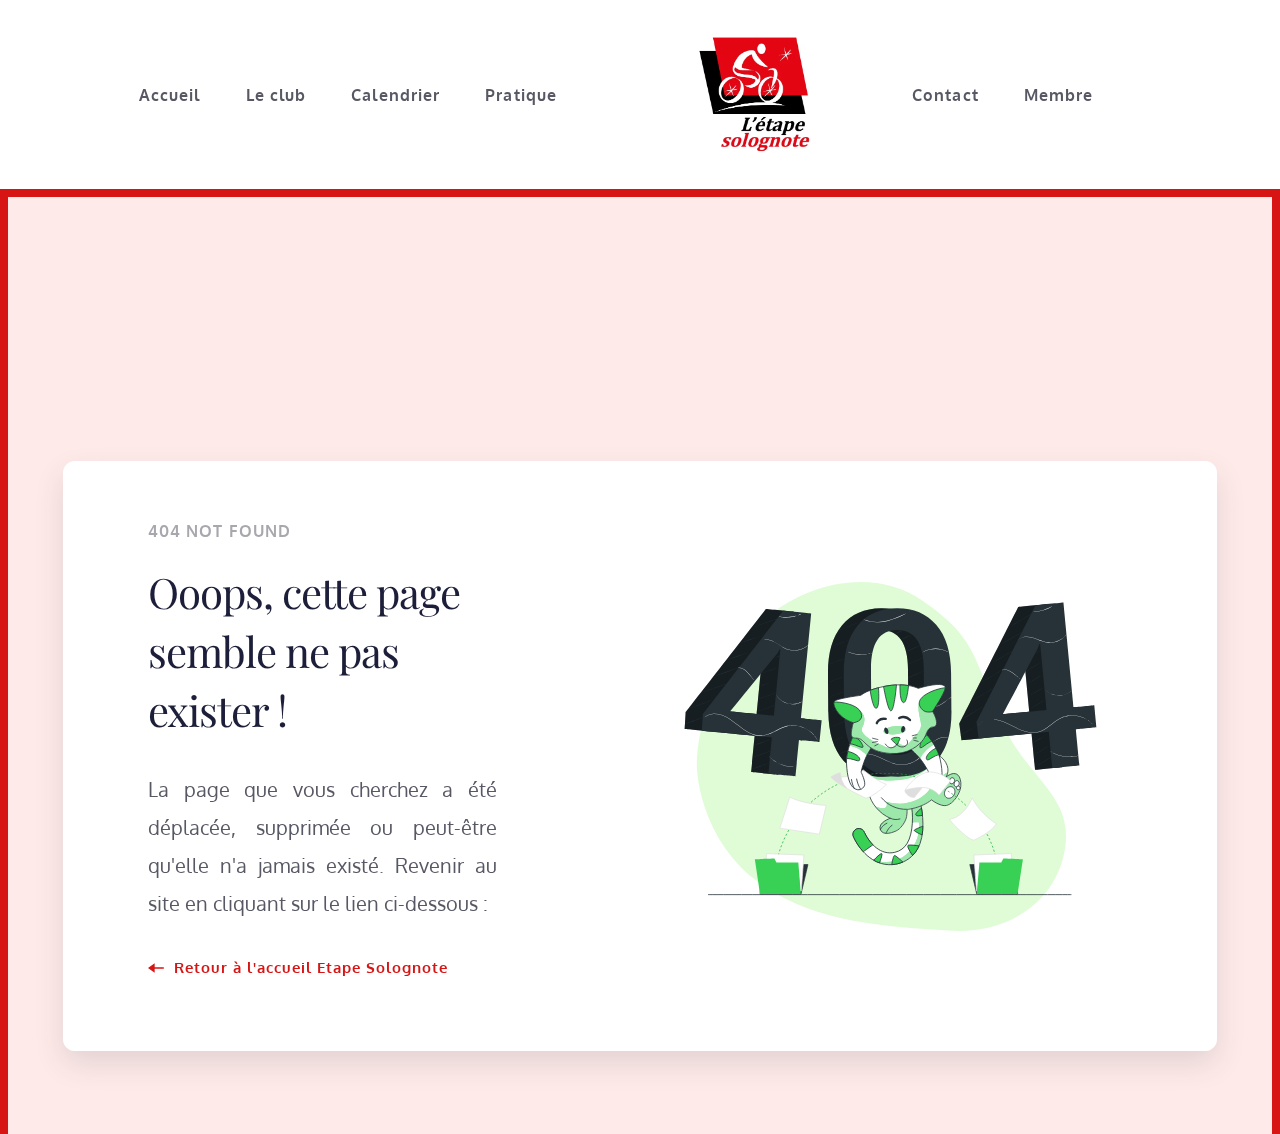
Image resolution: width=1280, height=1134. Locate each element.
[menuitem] (169, 95)
